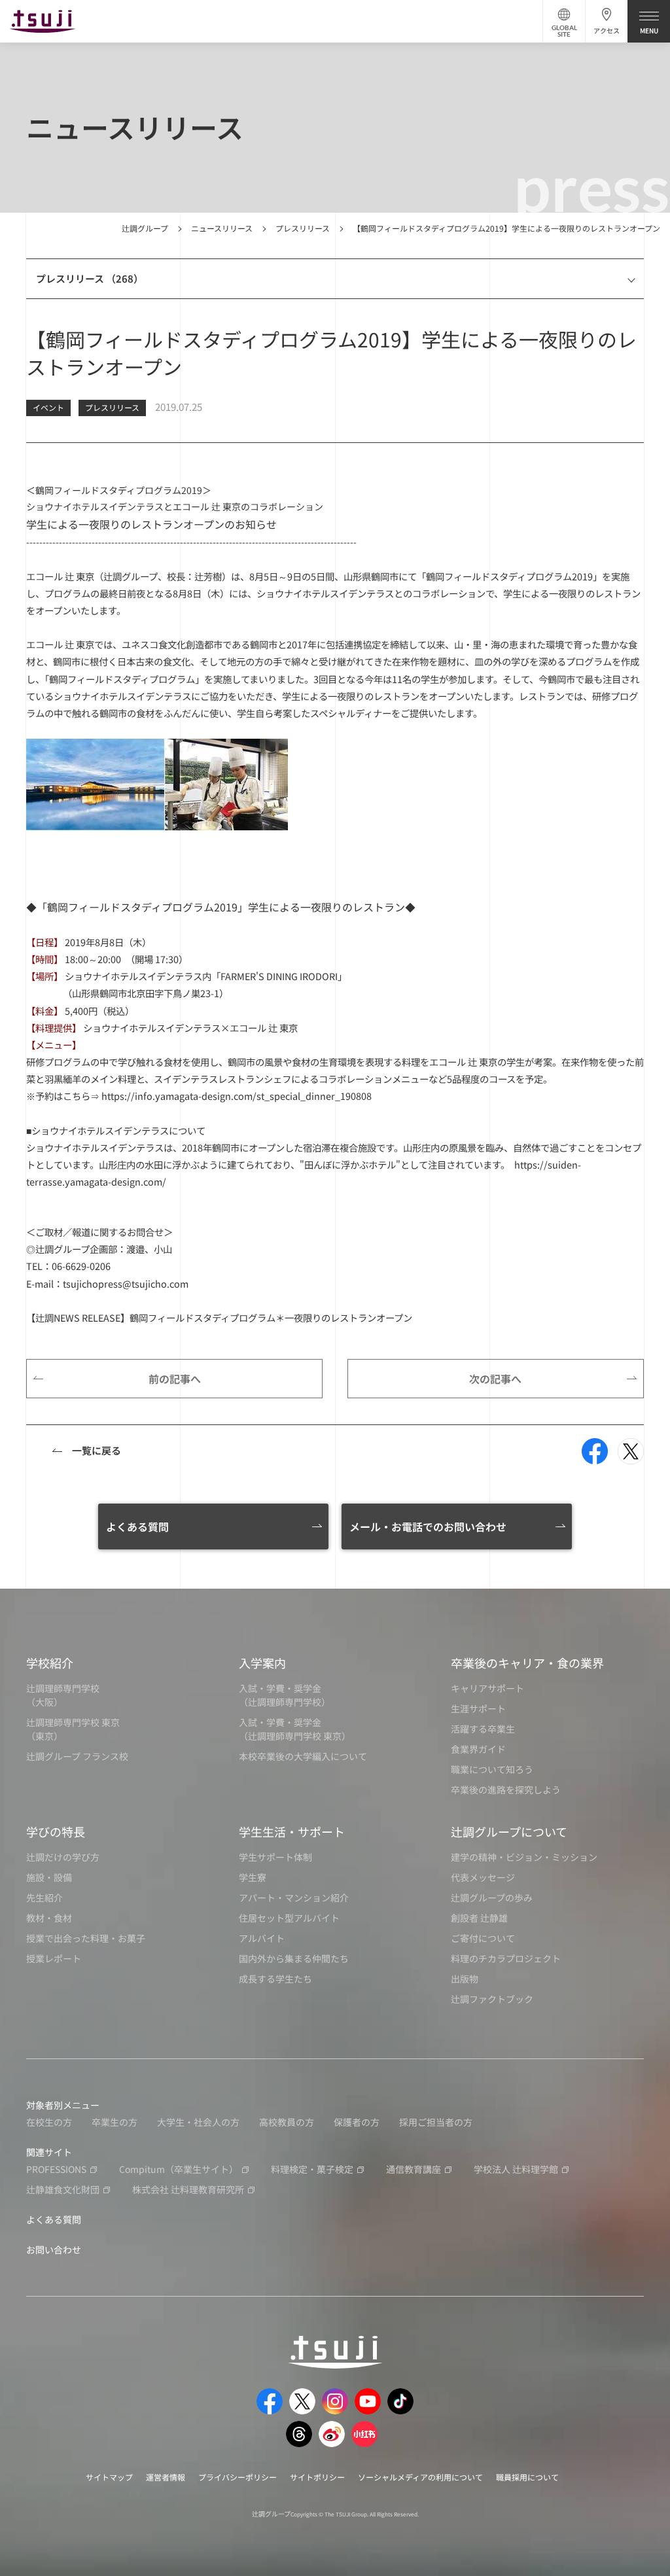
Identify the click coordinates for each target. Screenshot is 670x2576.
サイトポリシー (317, 2477)
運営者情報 (166, 2477)
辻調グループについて (509, 1831)
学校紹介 (50, 1663)
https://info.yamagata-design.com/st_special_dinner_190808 (237, 1096)
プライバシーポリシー (238, 2477)
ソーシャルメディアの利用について (420, 2477)
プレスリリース (303, 228)
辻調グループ (145, 228)
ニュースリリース (222, 228)
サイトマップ (109, 2477)
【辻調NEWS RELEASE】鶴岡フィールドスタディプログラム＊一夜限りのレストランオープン (219, 1317)
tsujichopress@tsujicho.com (126, 1283)
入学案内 (262, 1663)
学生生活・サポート (292, 1831)
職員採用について (527, 2477)
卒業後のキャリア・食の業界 (527, 1663)
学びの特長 (56, 1831)
